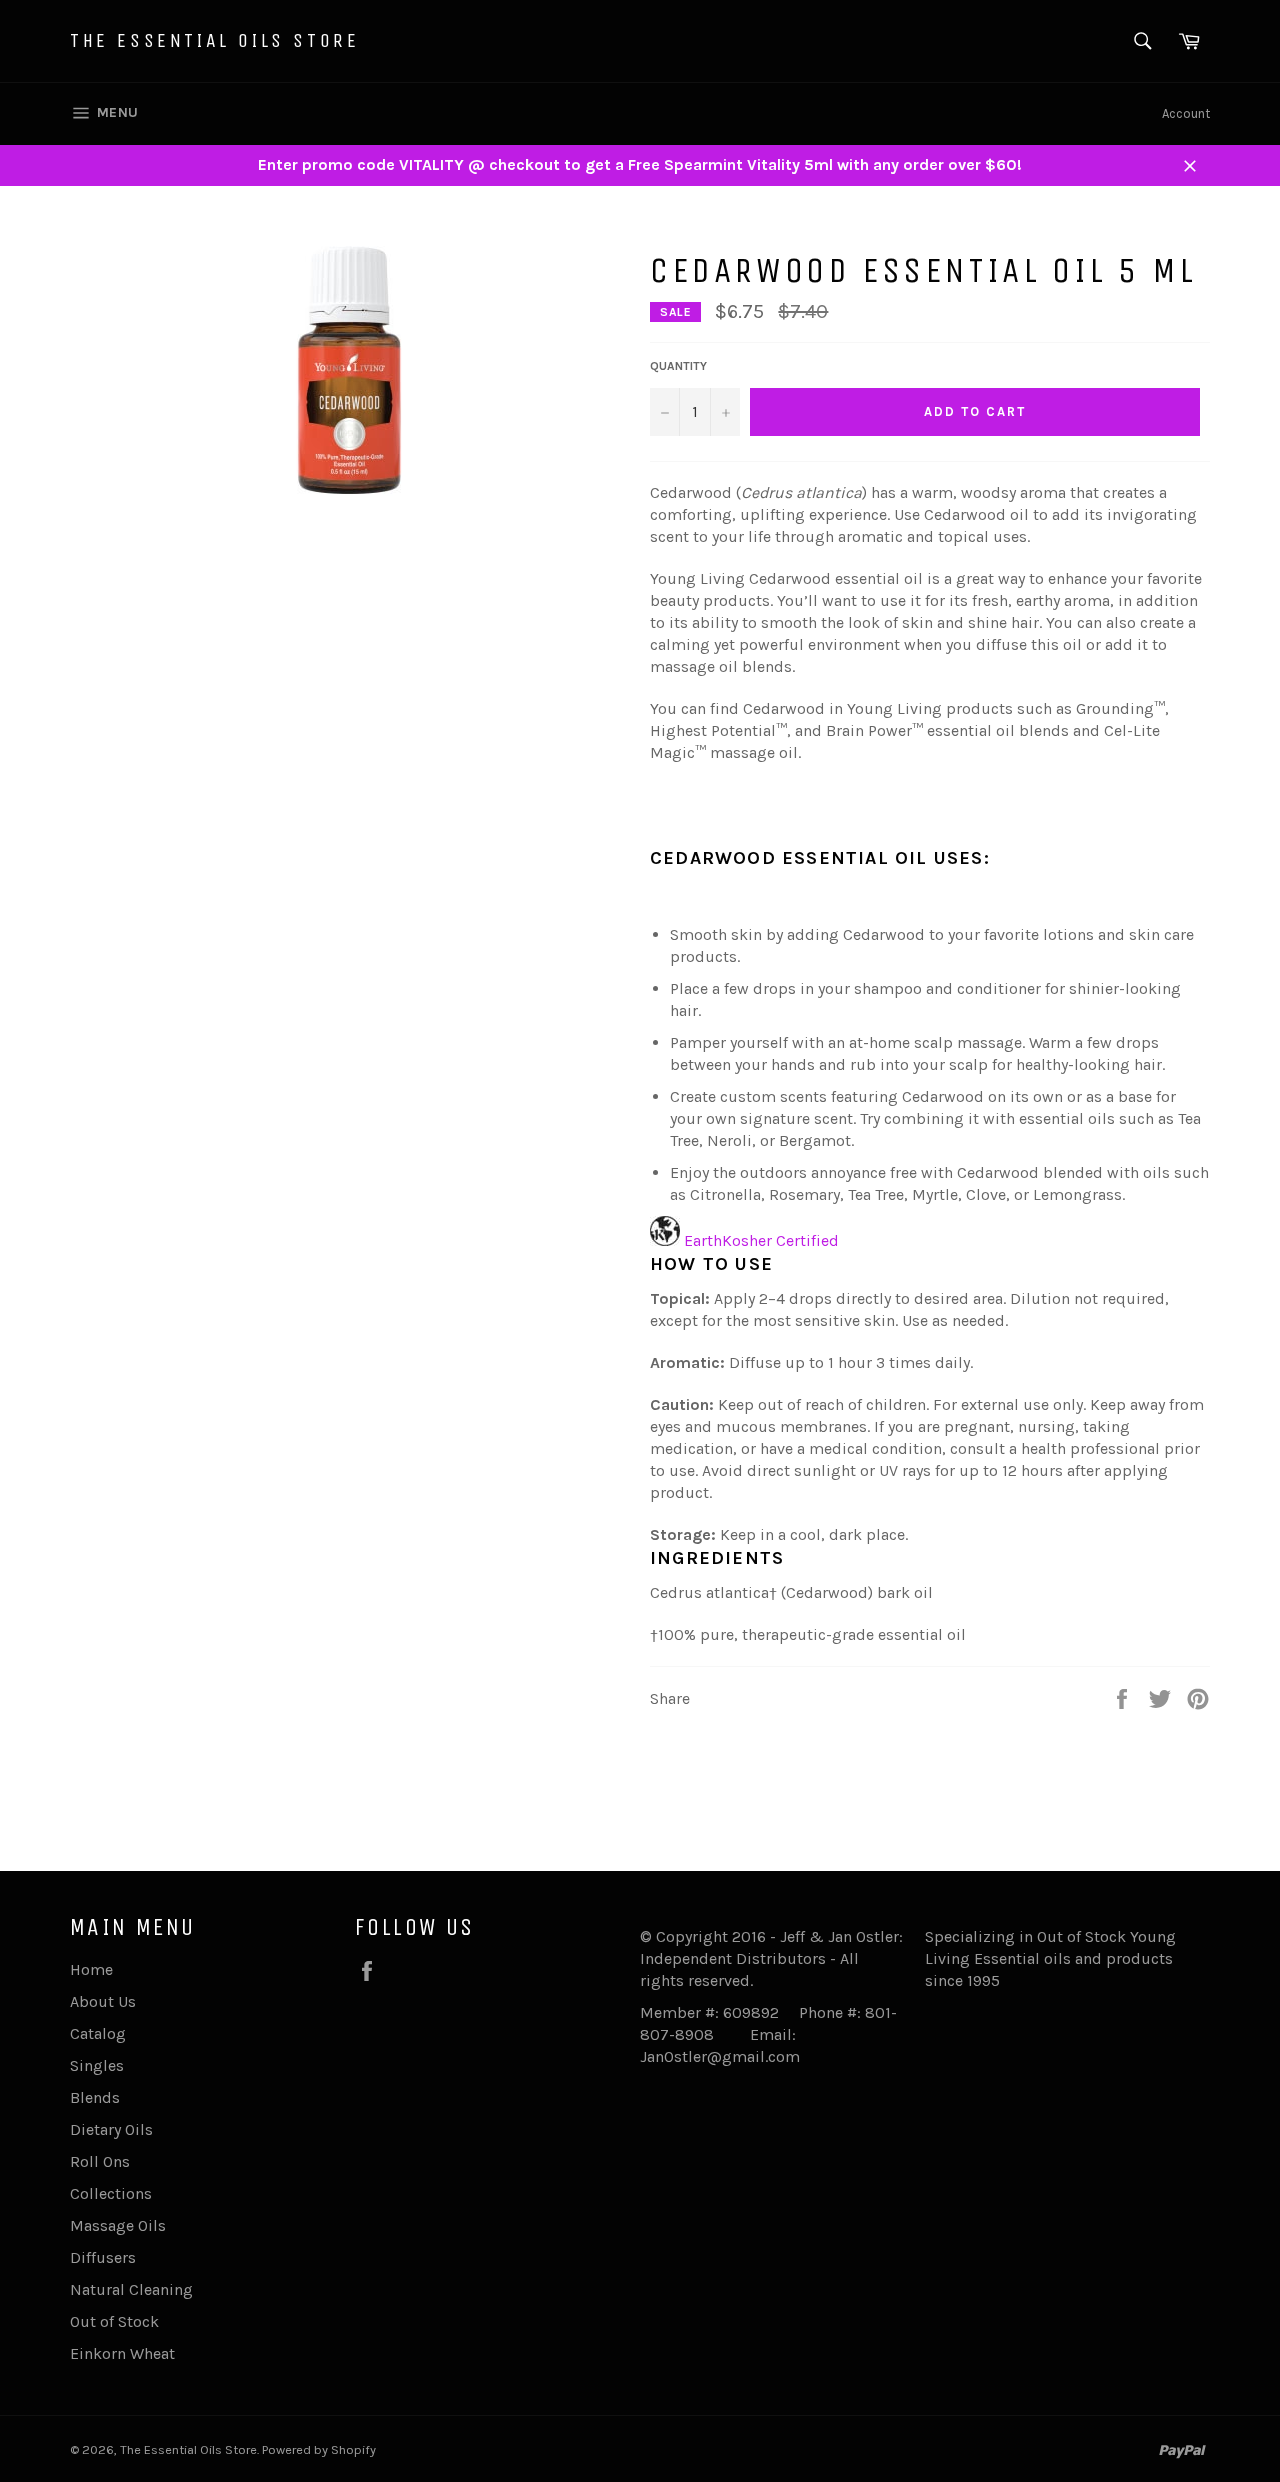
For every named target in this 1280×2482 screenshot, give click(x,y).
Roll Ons (100, 2161)
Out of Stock (114, 2321)
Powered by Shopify (319, 2449)
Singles (97, 2065)
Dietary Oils (111, 2129)
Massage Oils (118, 2225)
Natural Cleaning (131, 2289)
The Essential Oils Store (214, 40)
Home (91, 1969)
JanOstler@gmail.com (720, 2056)
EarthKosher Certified (761, 1240)
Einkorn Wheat (122, 2353)
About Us (103, 2001)
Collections (111, 2193)
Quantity (678, 366)
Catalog (98, 2033)
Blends (95, 2097)
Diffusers (103, 2257)
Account (1186, 113)
